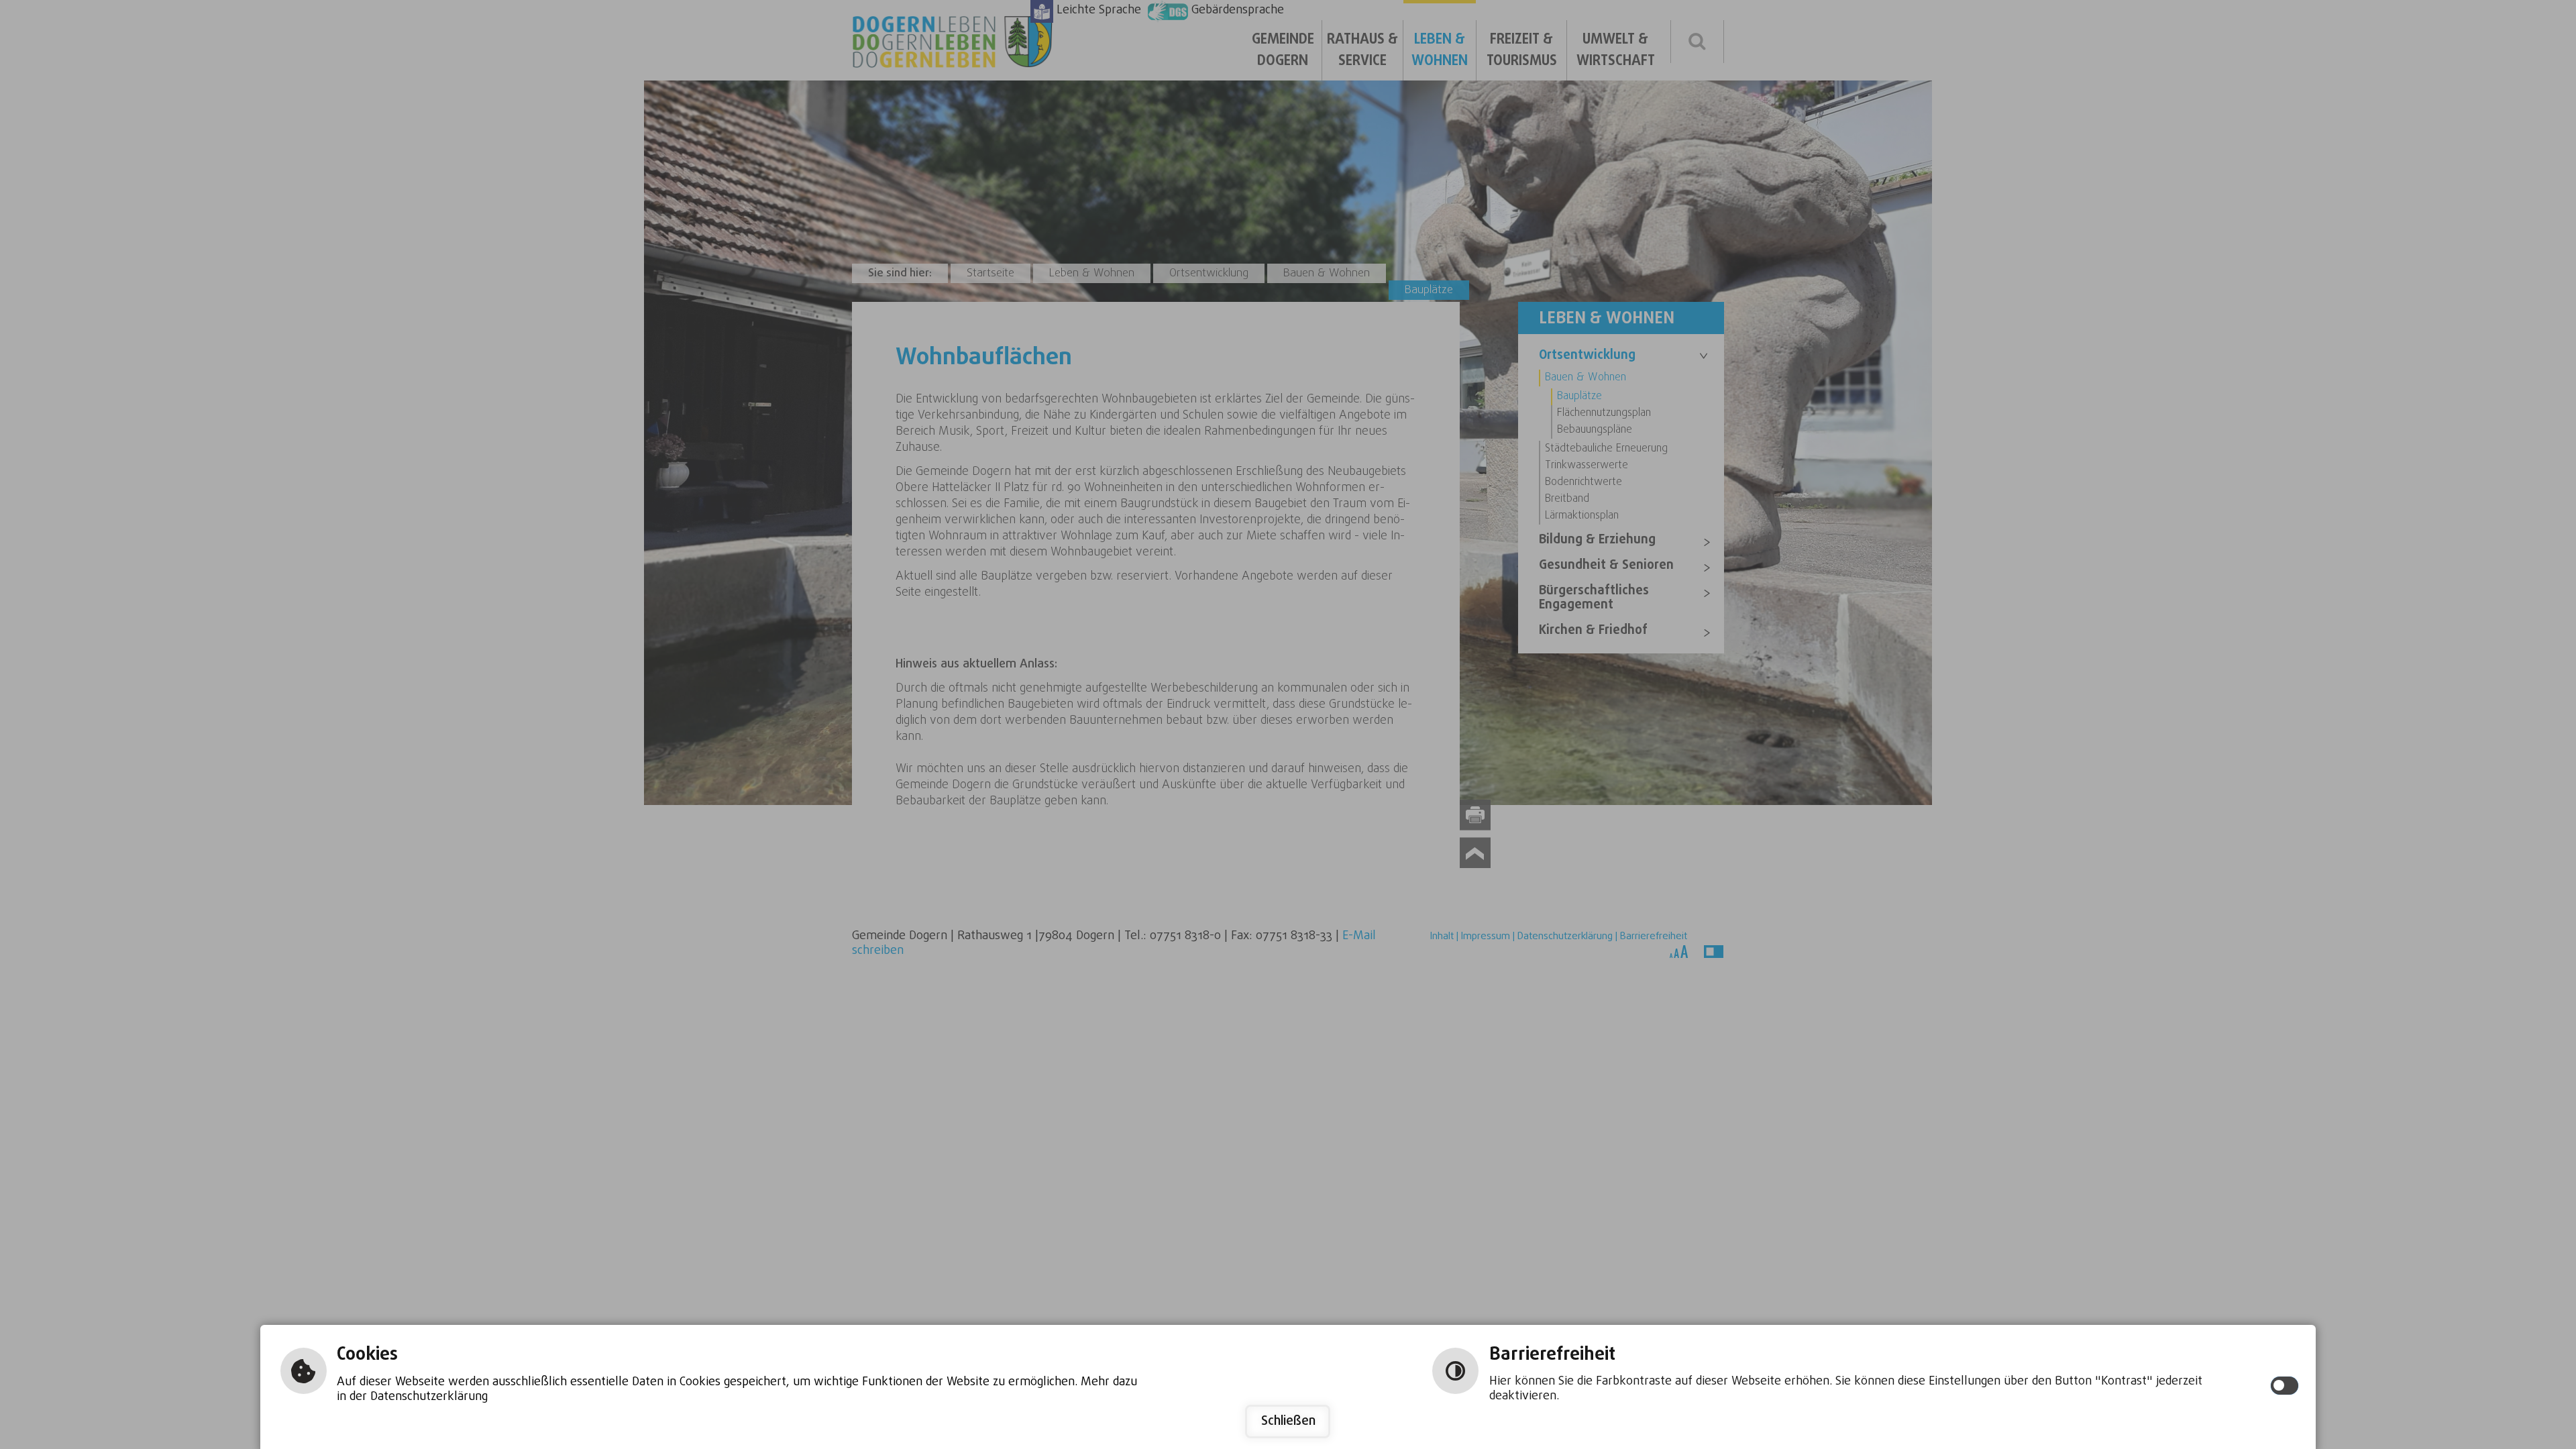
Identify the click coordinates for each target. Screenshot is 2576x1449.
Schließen (1288, 1421)
